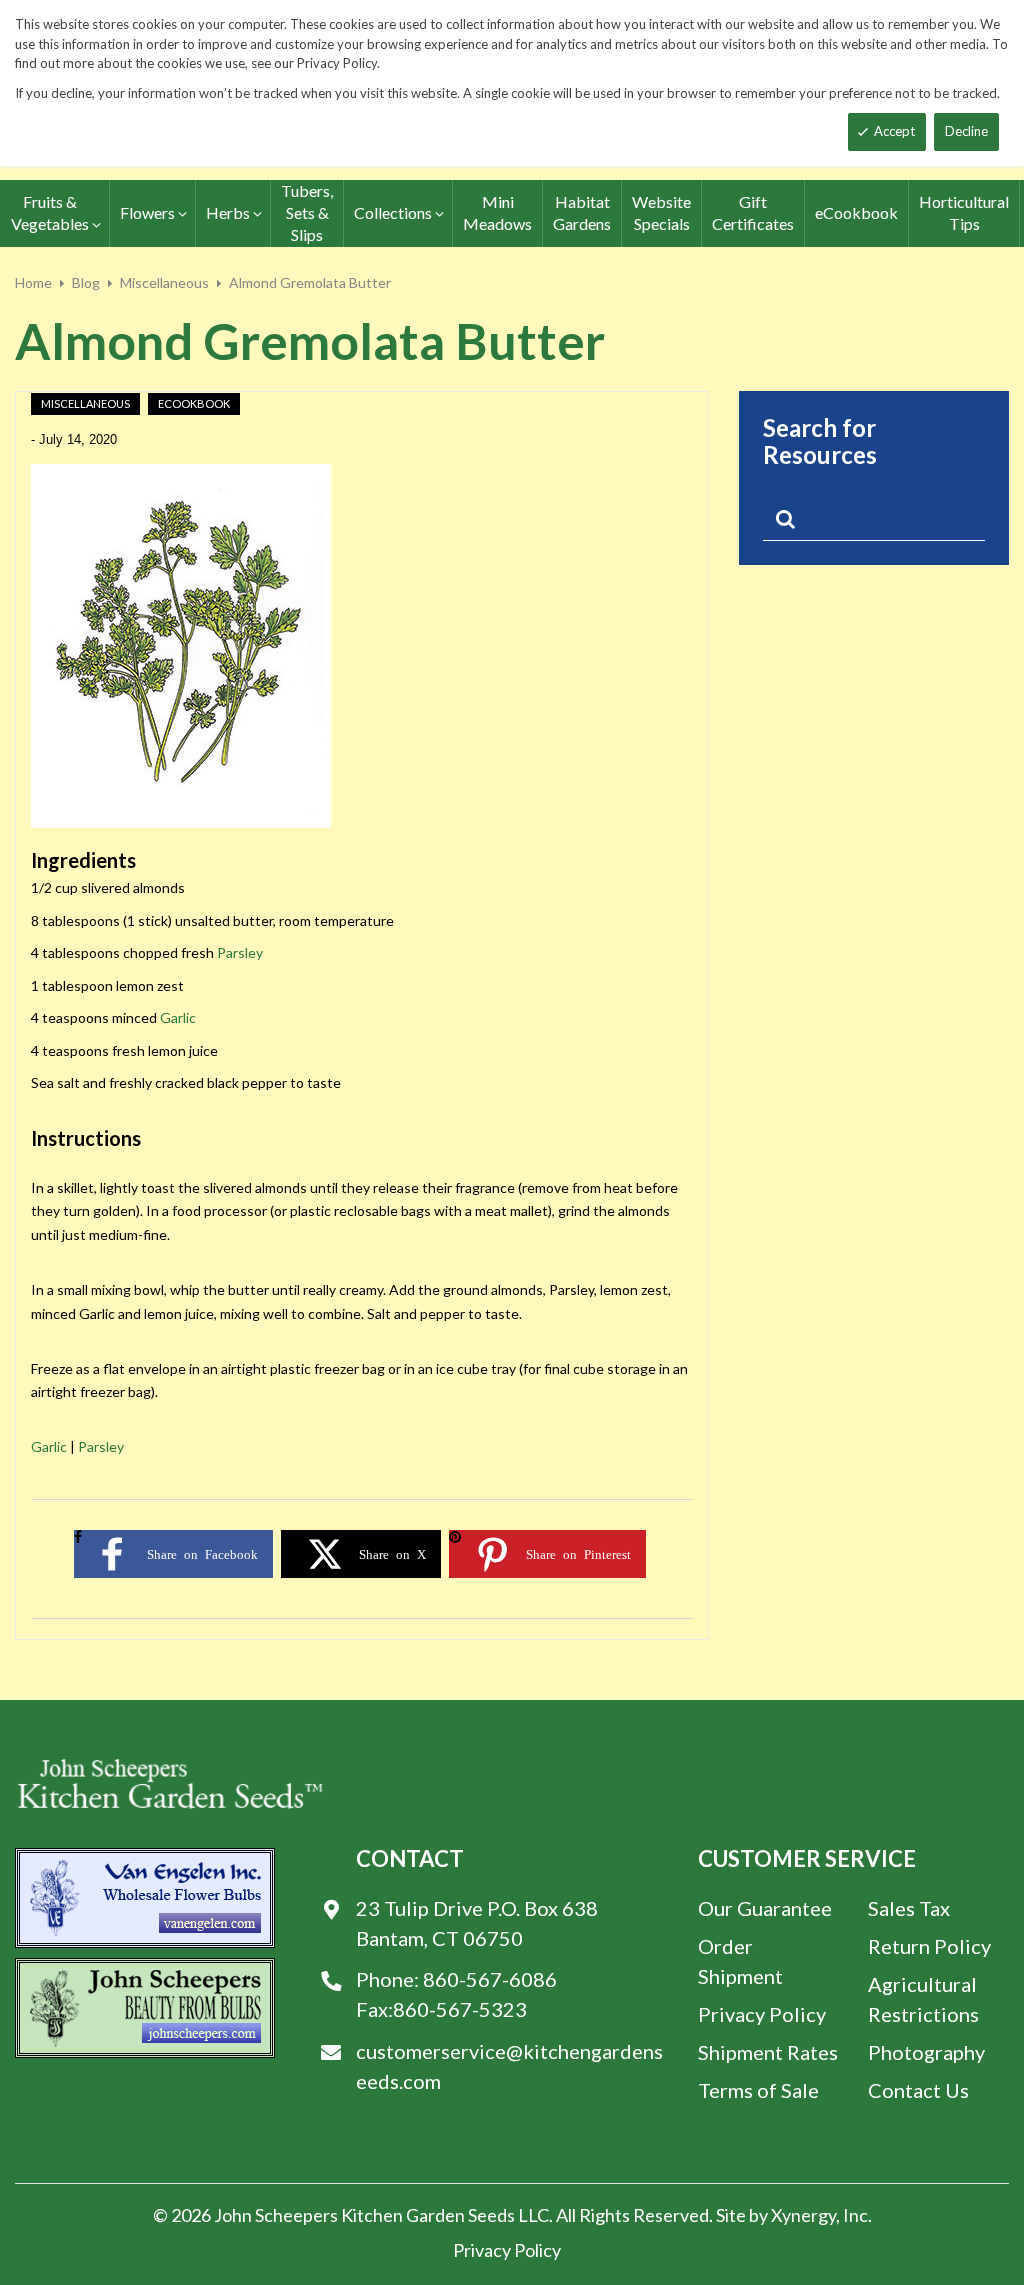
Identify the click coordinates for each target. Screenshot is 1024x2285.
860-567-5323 (460, 2009)
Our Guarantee (765, 1908)
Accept (894, 131)
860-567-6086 (490, 1979)
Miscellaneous (164, 282)
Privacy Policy (762, 2014)
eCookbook (194, 403)
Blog (86, 282)
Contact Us (918, 2090)
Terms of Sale (758, 2090)
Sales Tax (909, 1908)
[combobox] (874, 523)
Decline (966, 131)
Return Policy (929, 1946)
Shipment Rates (768, 2052)
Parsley (240, 952)
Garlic (178, 1017)
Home (33, 282)
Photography (926, 2052)
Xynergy (803, 2215)
